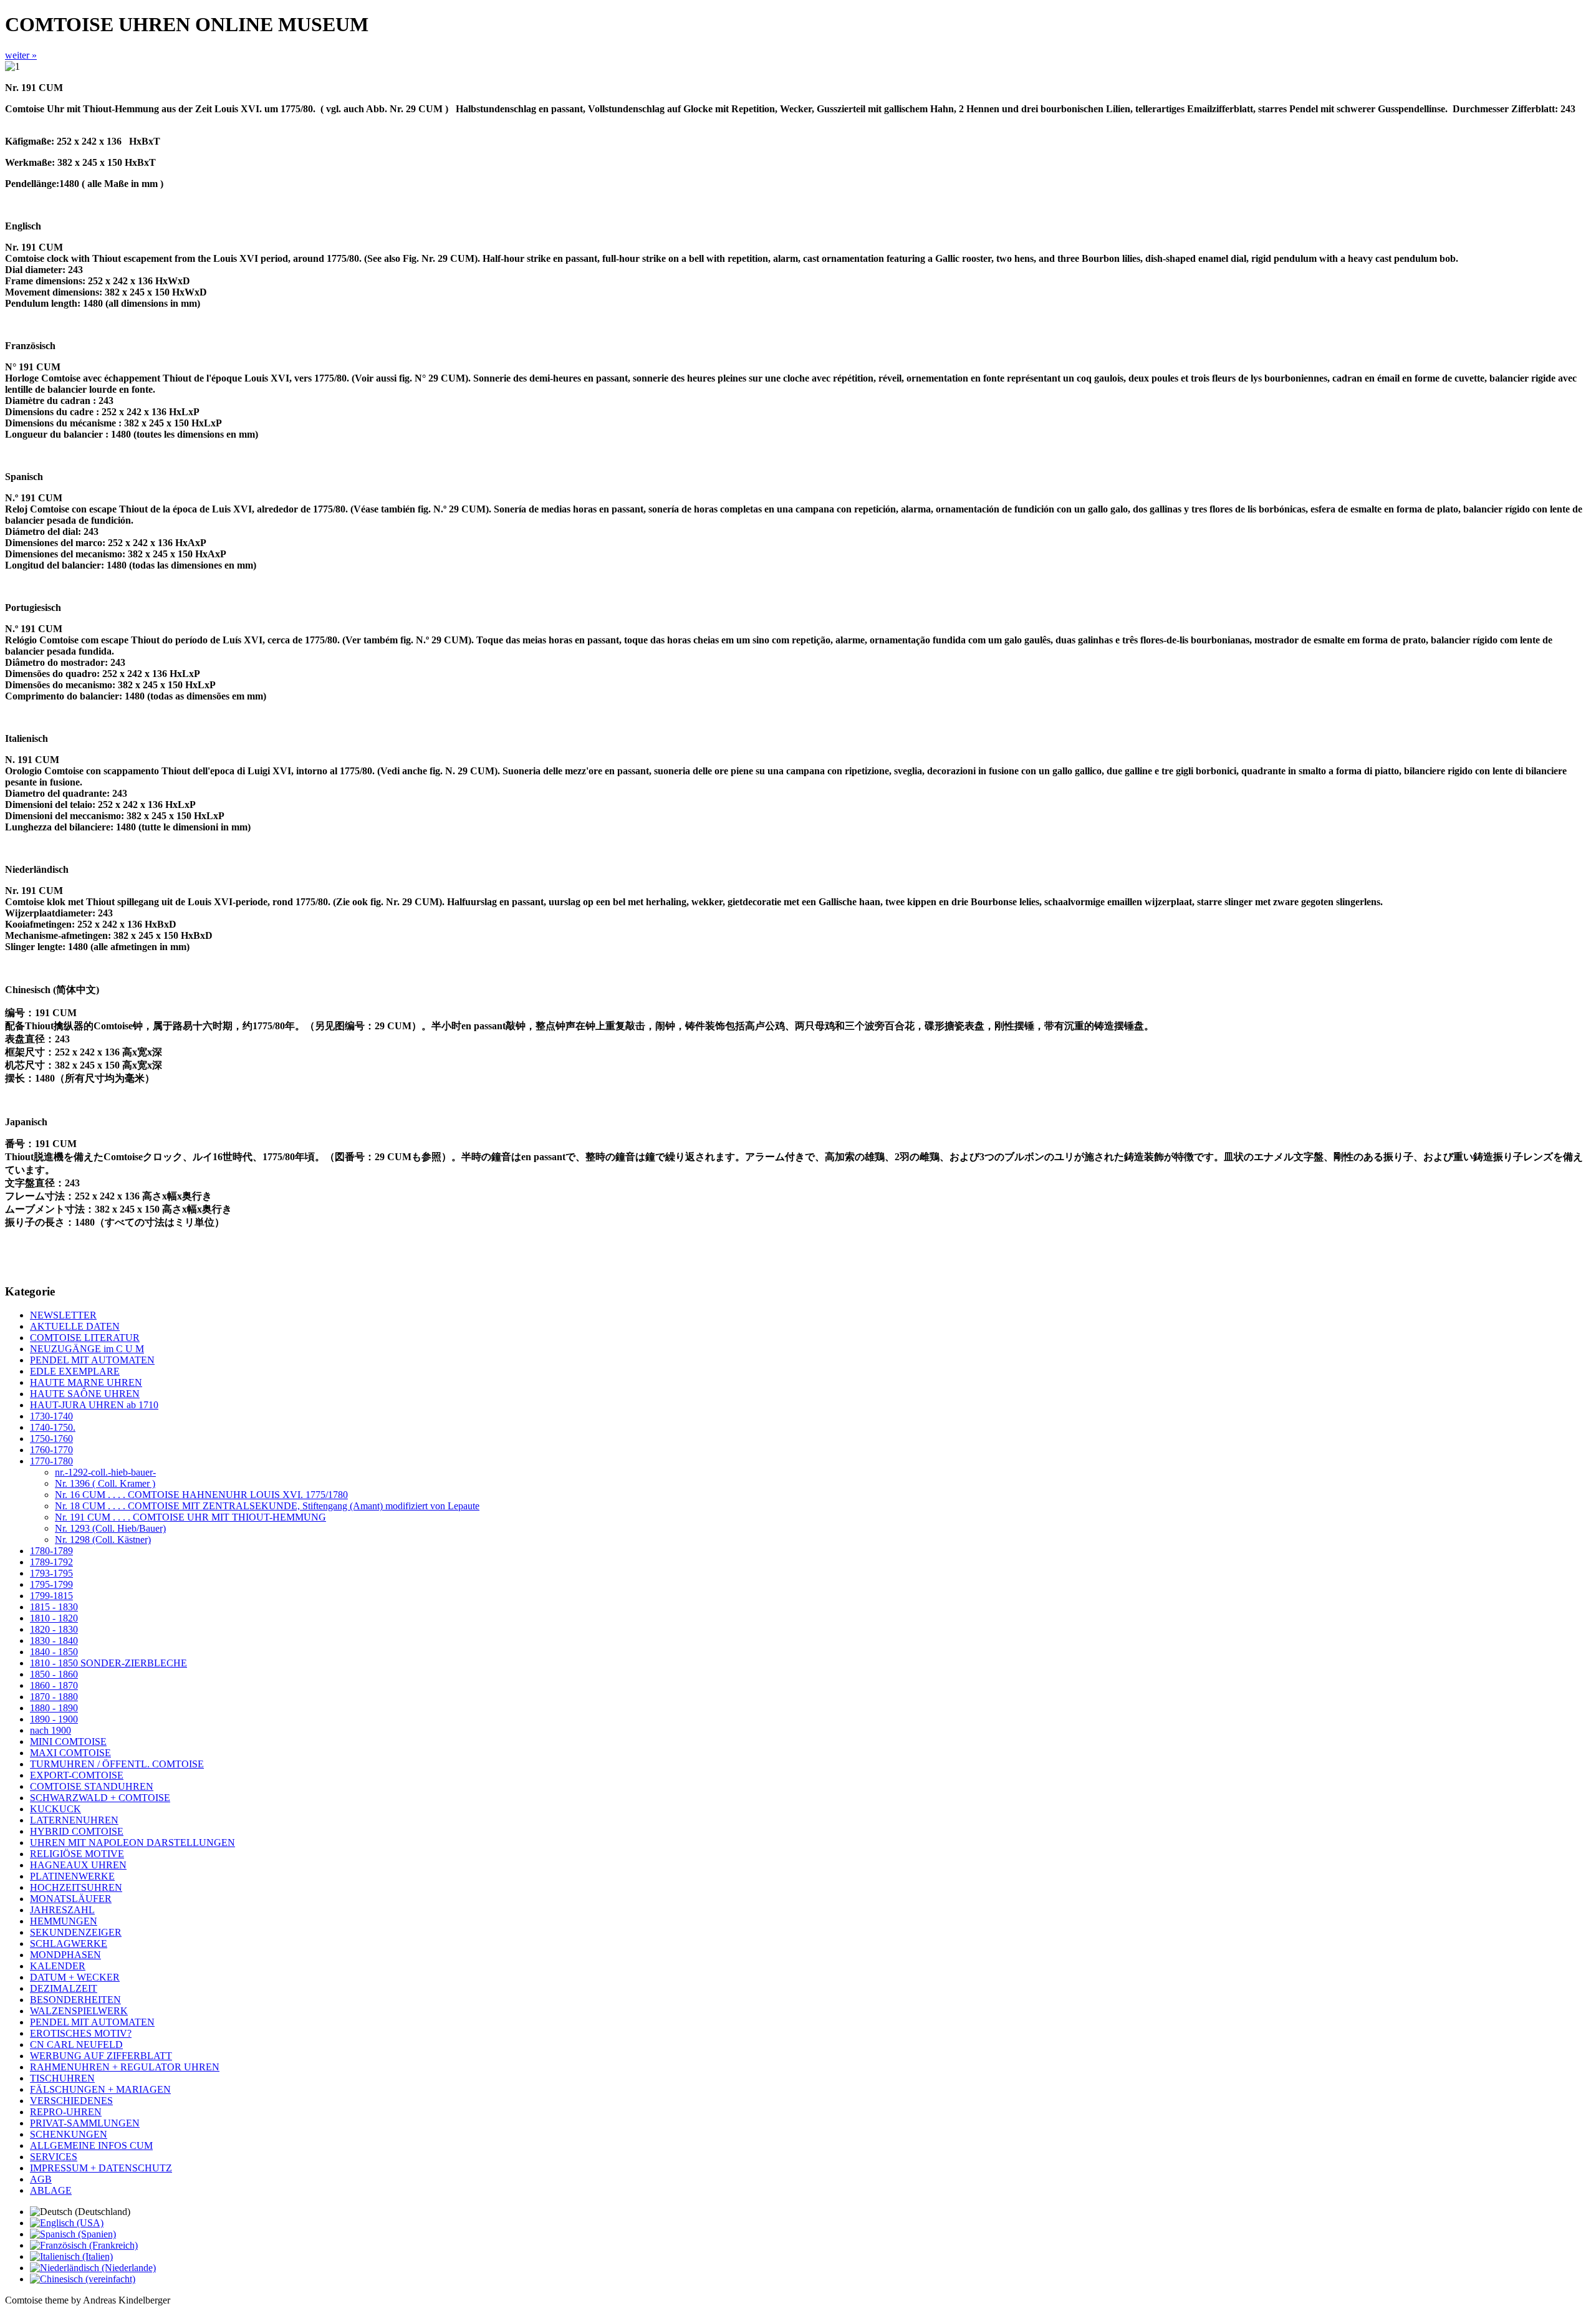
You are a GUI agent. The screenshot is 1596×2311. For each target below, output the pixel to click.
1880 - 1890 (54, 1708)
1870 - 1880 (54, 1697)
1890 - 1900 (54, 1719)
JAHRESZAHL (62, 1910)
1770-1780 (51, 1461)
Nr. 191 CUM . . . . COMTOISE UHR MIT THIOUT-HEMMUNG (190, 1517)
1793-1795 (51, 1573)
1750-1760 (51, 1439)
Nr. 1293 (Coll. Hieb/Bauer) (110, 1528)
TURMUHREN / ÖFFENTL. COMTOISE (117, 1764)
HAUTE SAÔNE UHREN (85, 1394)
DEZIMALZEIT (64, 1988)
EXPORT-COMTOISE (77, 1775)
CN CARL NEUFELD (76, 2044)
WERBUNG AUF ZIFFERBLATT (101, 2056)
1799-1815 (51, 1596)
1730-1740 (51, 1416)
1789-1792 (51, 1562)
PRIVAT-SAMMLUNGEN (85, 2123)
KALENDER (58, 1966)
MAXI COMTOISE (70, 1753)
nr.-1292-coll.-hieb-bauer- (105, 1472)
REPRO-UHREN (66, 2112)
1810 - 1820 (54, 1618)
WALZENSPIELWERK (79, 2011)
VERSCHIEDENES (71, 2101)
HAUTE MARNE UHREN (86, 1382)
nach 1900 (50, 1730)
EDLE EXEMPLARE (75, 1371)
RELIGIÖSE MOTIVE (77, 1854)
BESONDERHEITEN (75, 2000)
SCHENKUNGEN (69, 2134)
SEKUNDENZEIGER (76, 1932)
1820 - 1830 (54, 1629)
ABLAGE (51, 2190)
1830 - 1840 (54, 1641)
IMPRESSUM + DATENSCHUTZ (101, 2168)
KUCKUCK (55, 1809)
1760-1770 (51, 1450)
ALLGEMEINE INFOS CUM (91, 2145)
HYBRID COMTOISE (77, 1831)
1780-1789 (51, 1551)
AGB (41, 2179)
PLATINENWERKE (72, 1876)
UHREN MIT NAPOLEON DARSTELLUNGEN (132, 1843)
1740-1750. (53, 1427)
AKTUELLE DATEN (75, 1326)
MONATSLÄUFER (71, 1899)
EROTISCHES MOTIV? (81, 2033)
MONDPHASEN (65, 1955)
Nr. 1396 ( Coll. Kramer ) (105, 1483)
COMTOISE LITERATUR (85, 1338)
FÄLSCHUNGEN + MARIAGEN (100, 2089)
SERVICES (54, 2157)
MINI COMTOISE (68, 1742)
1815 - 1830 (54, 1607)
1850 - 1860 (54, 1674)
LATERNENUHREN (74, 1820)
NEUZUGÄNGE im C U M (87, 1349)
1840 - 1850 (54, 1652)
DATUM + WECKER (75, 1977)
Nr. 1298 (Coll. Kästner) (103, 1540)
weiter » (21, 55)
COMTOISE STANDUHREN (92, 1786)
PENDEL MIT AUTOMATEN (92, 1360)
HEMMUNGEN (64, 1921)
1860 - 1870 (54, 1685)
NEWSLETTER (63, 1315)
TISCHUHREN (62, 2078)
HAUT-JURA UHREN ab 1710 (94, 1405)
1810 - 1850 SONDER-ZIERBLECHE (108, 1663)
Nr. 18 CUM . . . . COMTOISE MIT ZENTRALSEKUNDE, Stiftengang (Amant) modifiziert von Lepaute (267, 1506)
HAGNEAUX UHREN (78, 1865)
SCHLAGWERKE (69, 1943)
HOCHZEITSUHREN (76, 1887)
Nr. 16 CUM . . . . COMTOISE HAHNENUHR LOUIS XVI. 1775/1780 (201, 1495)
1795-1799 (51, 1584)
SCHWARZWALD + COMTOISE (100, 1798)
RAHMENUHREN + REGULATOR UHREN (125, 2067)
